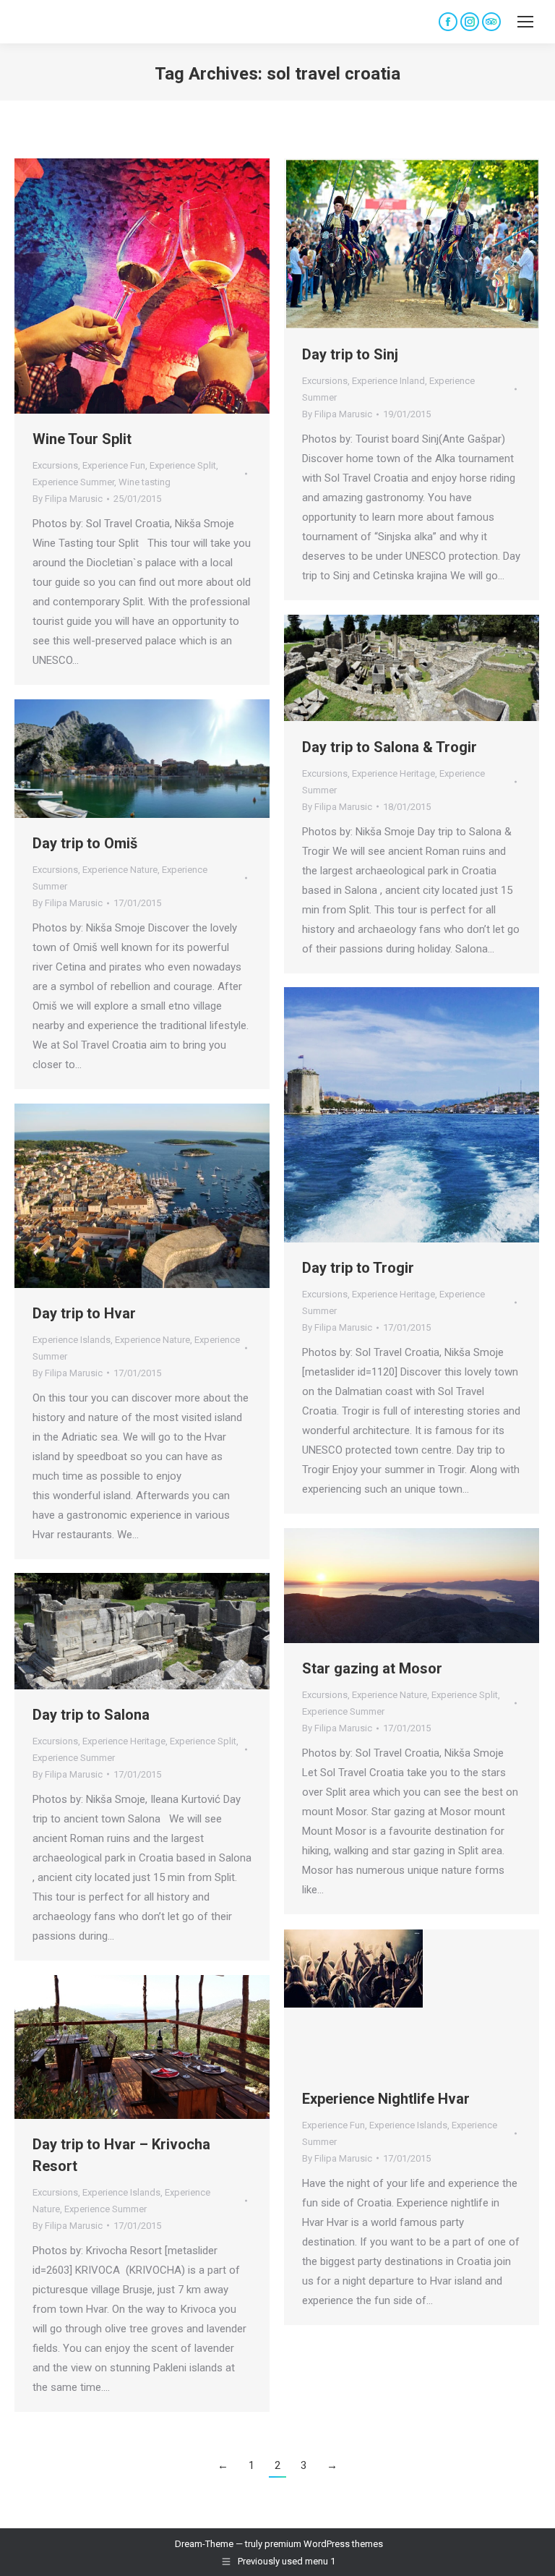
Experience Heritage (393, 773)
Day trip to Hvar (84, 1313)
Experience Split (183, 465)
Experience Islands (72, 1340)
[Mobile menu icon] (525, 22)
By (68, 499)
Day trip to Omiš (85, 843)
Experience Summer (73, 482)
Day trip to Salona (91, 1715)
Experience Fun (114, 465)
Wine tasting (145, 482)
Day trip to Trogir (358, 1268)
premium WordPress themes (324, 2544)
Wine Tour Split (82, 439)
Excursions (55, 465)
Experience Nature (120, 870)
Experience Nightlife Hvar (386, 2099)
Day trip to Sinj (350, 354)
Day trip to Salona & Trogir (390, 747)
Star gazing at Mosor (372, 1668)
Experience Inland (388, 381)
